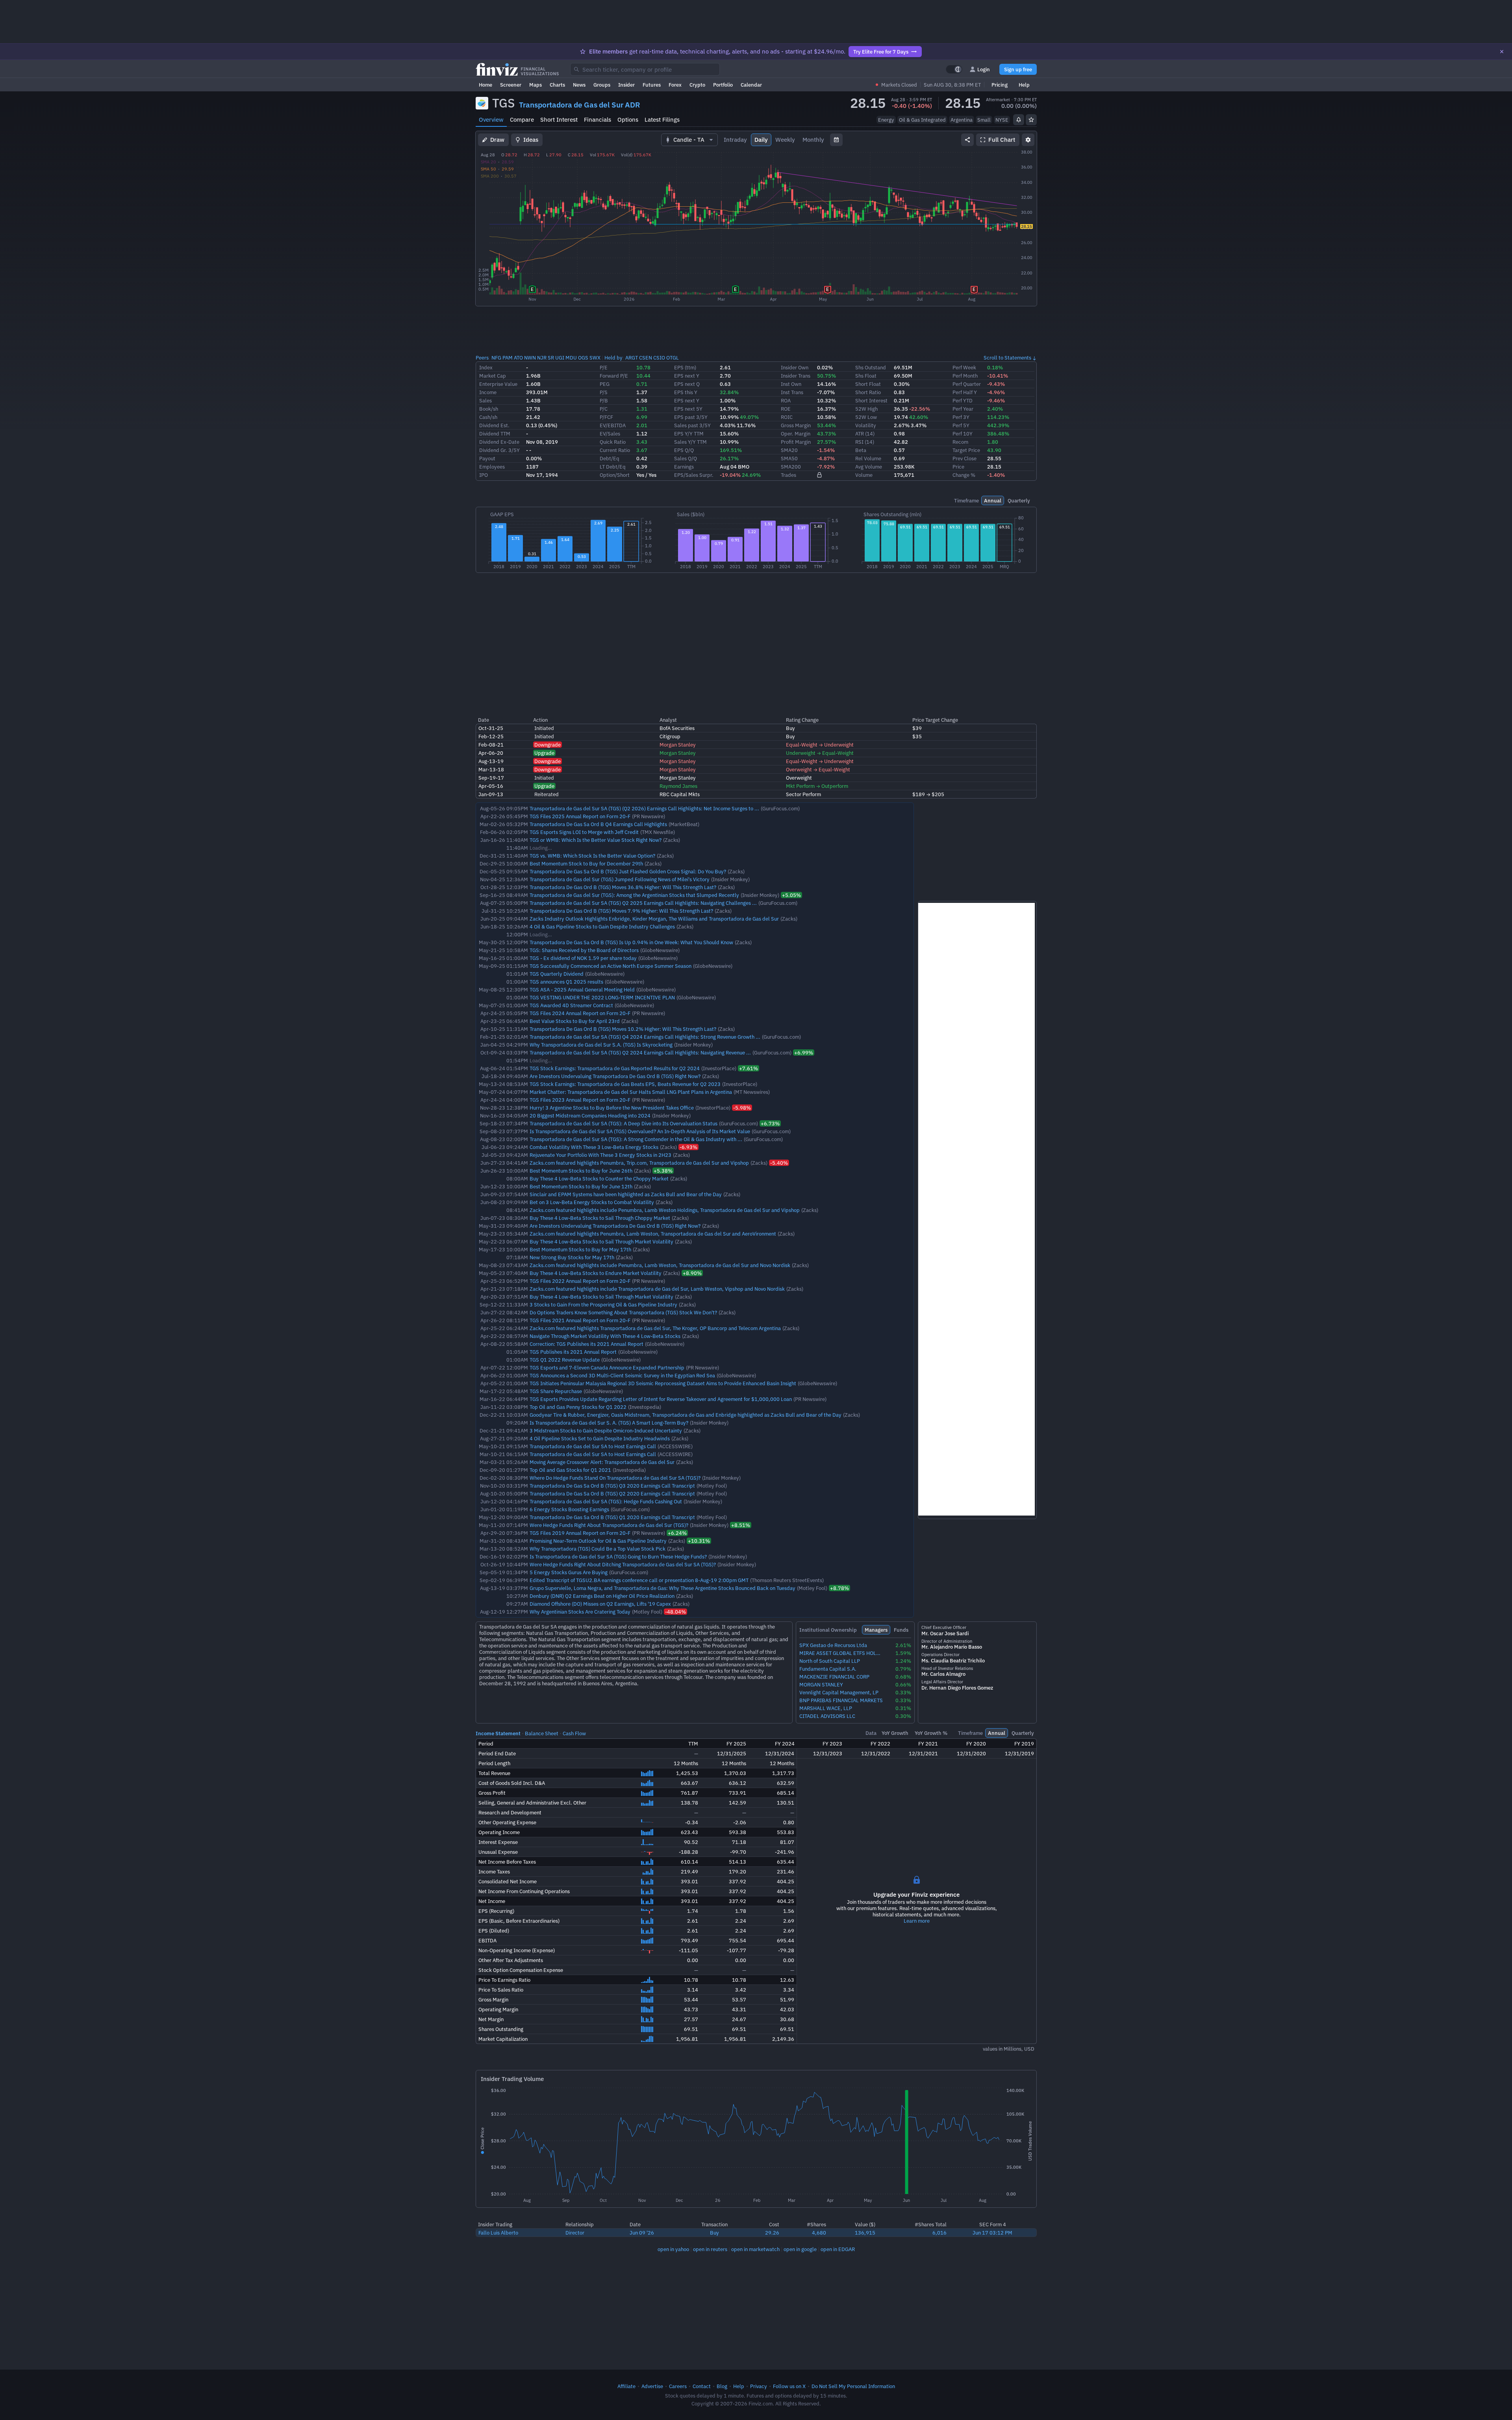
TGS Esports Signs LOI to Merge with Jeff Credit (584, 832)
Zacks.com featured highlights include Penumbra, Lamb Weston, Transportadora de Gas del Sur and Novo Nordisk (660, 1265)
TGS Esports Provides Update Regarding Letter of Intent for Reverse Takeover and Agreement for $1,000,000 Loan (661, 1399)
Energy (886, 120)
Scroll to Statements (1007, 358)
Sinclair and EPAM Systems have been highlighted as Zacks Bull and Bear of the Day (626, 1194)
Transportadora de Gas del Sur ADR (580, 105)
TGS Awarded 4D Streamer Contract (571, 1005)
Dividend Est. (494, 425)
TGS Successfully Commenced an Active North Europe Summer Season (611, 966)
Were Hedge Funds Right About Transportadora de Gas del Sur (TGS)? (609, 1525)
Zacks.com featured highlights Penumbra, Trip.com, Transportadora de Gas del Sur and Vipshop (639, 1163)
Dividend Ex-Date (499, 442)
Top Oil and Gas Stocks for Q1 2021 (570, 1470)
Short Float (868, 384)
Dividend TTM (495, 434)
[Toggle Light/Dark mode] (954, 69)
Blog (722, 2386)
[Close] (1502, 52)
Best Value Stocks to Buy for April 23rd (575, 1021)
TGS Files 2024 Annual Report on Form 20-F (580, 1013)
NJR (542, 358)
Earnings (684, 467)
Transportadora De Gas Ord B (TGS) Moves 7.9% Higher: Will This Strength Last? (621, 911)
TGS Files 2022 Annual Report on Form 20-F (580, 1281)
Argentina (962, 120)
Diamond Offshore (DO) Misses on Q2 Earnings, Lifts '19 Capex (600, 1604)
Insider (626, 85)
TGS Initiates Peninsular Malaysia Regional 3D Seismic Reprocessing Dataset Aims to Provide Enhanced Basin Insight (663, 1383)
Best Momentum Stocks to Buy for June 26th (581, 1171)
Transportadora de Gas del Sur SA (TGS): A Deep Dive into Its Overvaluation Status (624, 1123)
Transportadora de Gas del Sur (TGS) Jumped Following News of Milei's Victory (620, 879)
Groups (602, 85)
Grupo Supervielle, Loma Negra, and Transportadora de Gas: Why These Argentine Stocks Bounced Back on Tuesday (662, 1588)
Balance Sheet (542, 1733)
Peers (482, 358)
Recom (960, 442)
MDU (571, 358)
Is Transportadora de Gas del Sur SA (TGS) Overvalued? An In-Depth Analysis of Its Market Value (640, 1131)
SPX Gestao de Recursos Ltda (833, 1645)
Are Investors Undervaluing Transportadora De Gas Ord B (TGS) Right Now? (615, 1076)
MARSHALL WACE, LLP (826, 1708)
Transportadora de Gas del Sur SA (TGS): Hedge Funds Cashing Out (606, 1501)
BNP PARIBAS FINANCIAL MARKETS (841, 1700)
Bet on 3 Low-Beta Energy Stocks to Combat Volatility (592, 1202)
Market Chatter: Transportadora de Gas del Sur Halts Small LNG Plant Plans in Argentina (631, 1092)
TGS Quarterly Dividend (557, 974)
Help (1024, 85)
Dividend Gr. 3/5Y (499, 450)
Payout (487, 458)
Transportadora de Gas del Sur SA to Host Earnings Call (593, 1446)
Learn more (917, 1921)
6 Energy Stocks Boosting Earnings (569, 1509)
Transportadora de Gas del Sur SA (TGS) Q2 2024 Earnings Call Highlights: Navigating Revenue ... (640, 1052)
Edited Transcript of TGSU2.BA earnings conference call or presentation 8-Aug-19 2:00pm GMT (639, 1580)
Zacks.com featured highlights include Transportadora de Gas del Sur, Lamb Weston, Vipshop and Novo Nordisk (657, 1289)
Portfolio (723, 85)
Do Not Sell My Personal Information (853, 2386)
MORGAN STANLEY (821, 1685)
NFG (496, 358)
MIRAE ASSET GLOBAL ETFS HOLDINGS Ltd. (841, 1653)
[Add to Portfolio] (1031, 120)
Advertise (652, 2386)
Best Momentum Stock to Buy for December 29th (586, 863)
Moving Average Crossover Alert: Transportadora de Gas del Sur (602, 1462)
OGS (583, 358)
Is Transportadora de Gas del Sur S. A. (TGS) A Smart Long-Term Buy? (609, 1423)
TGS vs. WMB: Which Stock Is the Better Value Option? (592, 856)
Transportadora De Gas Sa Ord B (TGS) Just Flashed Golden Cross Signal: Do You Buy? (628, 871)
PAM (508, 358)
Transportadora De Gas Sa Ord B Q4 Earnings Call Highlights (598, 824)
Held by (613, 358)
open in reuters (710, 2249)
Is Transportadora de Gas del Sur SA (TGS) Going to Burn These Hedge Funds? (618, 1557)
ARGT (632, 358)
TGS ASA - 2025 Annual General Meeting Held (582, 989)
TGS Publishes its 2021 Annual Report (573, 1352)
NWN (530, 358)
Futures (652, 85)
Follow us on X (789, 2386)
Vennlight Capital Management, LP (839, 1693)
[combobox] (645, 69)
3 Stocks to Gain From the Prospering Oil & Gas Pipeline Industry (603, 1305)
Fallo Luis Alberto (498, 2233)
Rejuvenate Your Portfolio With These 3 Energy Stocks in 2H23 (600, 1155)
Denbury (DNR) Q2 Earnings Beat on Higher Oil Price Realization (602, 1596)
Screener (511, 85)
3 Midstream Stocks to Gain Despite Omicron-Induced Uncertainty (606, 1431)
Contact (702, 2386)
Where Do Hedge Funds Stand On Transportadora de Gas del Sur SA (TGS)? (615, 1478)
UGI (560, 358)
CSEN (646, 358)
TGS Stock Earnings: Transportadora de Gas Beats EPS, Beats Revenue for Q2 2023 (625, 1084)
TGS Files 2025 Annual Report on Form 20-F (580, 816)
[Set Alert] (1019, 120)
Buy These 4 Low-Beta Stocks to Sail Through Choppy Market (600, 1218)
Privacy (759, 2386)
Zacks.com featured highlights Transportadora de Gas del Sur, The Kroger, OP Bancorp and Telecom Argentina (655, 1328)
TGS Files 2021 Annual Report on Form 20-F (580, 1320)
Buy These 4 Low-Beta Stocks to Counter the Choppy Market (599, 1178)
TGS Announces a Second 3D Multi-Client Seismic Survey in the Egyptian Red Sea (622, 1375)
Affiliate (626, 2386)
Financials (598, 120)
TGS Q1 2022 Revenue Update (565, 1360)
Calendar (751, 85)
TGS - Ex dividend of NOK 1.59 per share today (583, 958)
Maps (535, 85)
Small (984, 120)
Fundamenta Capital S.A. (828, 1669)
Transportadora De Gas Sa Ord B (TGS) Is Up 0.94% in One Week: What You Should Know (631, 942)
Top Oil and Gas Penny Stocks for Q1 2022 (578, 1407)
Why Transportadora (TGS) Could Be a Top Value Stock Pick (598, 1549)
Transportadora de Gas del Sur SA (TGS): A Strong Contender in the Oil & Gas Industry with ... (636, 1139)
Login (984, 69)
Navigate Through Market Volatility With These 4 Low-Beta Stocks (605, 1336)
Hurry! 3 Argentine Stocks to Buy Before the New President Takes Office (612, 1108)
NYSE (1002, 120)
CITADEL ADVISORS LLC (827, 1716)
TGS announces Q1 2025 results (566, 982)
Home (485, 85)
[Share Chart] (967, 140)
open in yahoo (673, 2249)
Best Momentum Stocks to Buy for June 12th (581, 1186)
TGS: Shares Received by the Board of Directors (584, 950)
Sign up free (1018, 69)
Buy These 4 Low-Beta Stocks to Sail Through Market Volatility (601, 1242)
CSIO (659, 358)
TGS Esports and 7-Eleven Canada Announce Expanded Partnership (607, 1368)
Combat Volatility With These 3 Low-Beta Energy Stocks (594, 1147)
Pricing (1000, 85)
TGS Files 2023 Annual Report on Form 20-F (580, 1100)
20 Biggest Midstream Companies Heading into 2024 (590, 1115)
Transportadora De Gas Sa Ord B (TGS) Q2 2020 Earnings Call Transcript (612, 1494)
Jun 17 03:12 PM (992, 2233)
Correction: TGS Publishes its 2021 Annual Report (586, 1344)
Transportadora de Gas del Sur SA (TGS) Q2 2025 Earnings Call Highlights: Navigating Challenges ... (643, 903)
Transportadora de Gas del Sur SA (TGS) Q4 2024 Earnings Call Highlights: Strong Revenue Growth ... (645, 1037)
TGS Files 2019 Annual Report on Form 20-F (580, 1533)
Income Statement (498, 1733)
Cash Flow (574, 1733)
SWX (595, 358)
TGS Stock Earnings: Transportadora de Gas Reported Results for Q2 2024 (615, 1068)
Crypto (697, 85)
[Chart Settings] (1028, 140)
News (579, 85)
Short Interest (559, 120)
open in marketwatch (755, 2249)
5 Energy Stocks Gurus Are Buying (569, 1572)
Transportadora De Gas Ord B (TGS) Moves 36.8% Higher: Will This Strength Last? (623, 887)
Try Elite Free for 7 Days (881, 52)
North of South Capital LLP (830, 1661)
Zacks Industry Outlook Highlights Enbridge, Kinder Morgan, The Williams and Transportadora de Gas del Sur (654, 919)
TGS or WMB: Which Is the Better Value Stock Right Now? (596, 840)
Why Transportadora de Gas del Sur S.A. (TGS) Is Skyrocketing (601, 1045)
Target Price (966, 450)
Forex (675, 85)
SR (551, 358)
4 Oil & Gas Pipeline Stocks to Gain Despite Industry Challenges (602, 926)
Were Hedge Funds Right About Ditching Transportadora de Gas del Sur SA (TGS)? (623, 1564)
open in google (800, 2249)
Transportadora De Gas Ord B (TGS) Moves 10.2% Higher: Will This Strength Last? (623, 1029)
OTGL (673, 358)
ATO (518, 358)
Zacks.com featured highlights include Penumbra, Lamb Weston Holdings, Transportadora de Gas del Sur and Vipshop (665, 1210)
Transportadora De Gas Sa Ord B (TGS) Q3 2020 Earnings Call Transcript (612, 1486)
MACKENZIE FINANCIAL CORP (834, 1677)
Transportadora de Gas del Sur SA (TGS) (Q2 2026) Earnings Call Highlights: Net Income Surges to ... (644, 808)
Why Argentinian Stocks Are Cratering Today (580, 1612)
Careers (678, 2386)
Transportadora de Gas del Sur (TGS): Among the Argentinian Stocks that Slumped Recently (634, 895)
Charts (557, 85)
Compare (522, 120)
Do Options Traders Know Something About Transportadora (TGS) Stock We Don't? (623, 1312)
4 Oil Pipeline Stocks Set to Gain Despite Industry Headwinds (600, 1438)
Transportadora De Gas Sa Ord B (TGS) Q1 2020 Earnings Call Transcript (612, 1517)
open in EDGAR (838, 2249)
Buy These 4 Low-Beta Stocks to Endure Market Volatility (596, 1273)
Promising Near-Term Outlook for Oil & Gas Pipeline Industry (598, 1541)
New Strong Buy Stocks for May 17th (572, 1257)
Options (628, 120)
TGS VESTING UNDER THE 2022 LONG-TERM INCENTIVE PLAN (602, 997)
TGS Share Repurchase (556, 1391)
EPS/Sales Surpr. (694, 475)
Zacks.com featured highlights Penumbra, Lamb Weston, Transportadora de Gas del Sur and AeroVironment (653, 1234)
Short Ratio (868, 392)
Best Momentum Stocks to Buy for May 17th (580, 1249)
